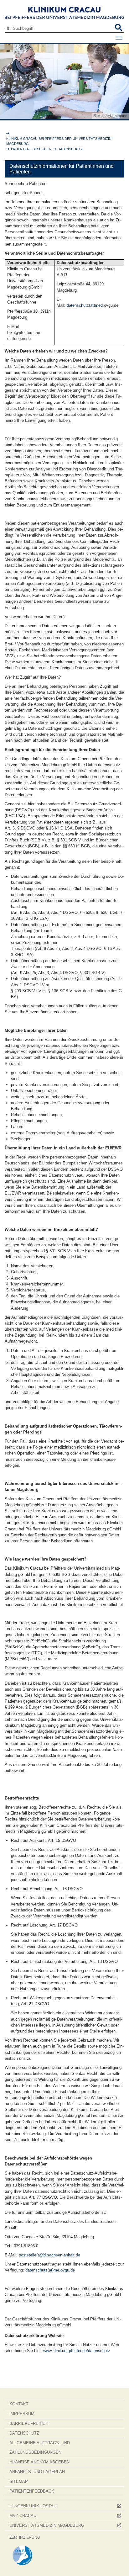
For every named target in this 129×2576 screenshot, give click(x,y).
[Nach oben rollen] (118, 2565)
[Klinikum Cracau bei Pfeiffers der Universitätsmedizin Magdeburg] (64, 13)
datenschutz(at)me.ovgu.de (50, 2270)
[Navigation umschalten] (119, 38)
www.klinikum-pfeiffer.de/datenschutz (77, 2351)
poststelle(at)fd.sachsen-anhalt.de (49, 2255)
